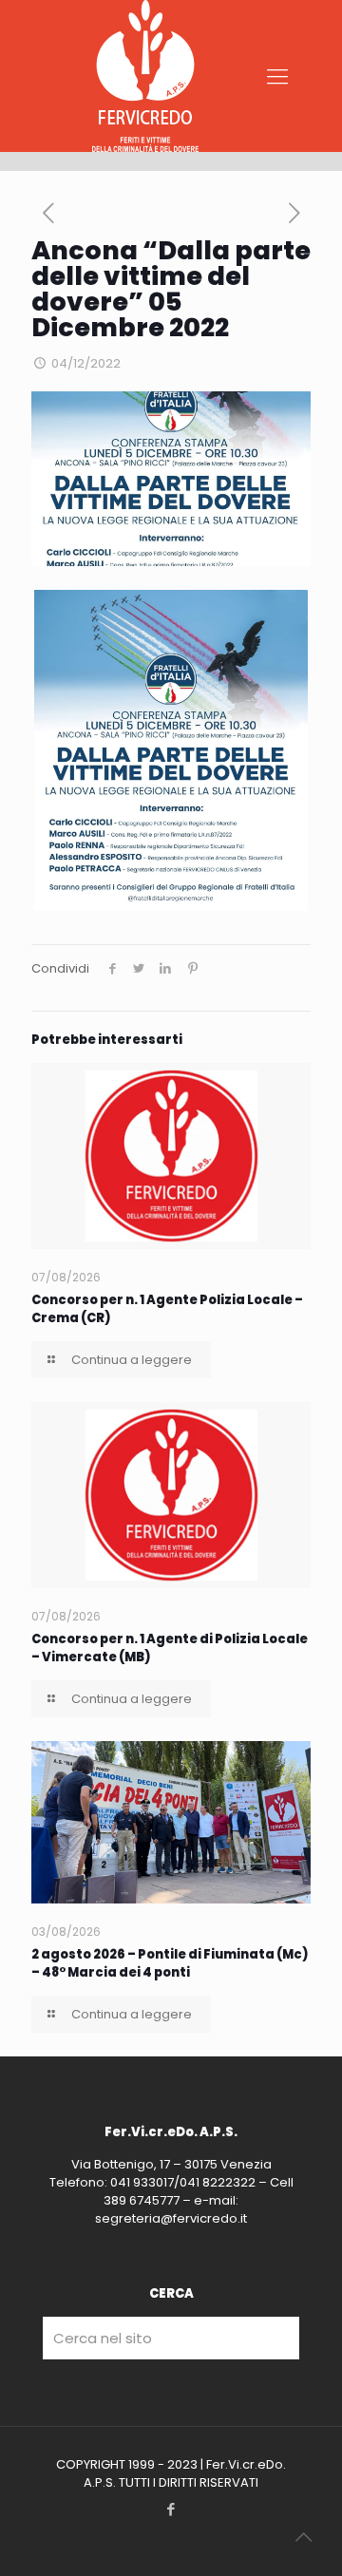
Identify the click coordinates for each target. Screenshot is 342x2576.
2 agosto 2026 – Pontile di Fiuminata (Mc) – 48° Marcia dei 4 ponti (170, 1963)
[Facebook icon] (171, 2509)
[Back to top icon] (303, 2537)
